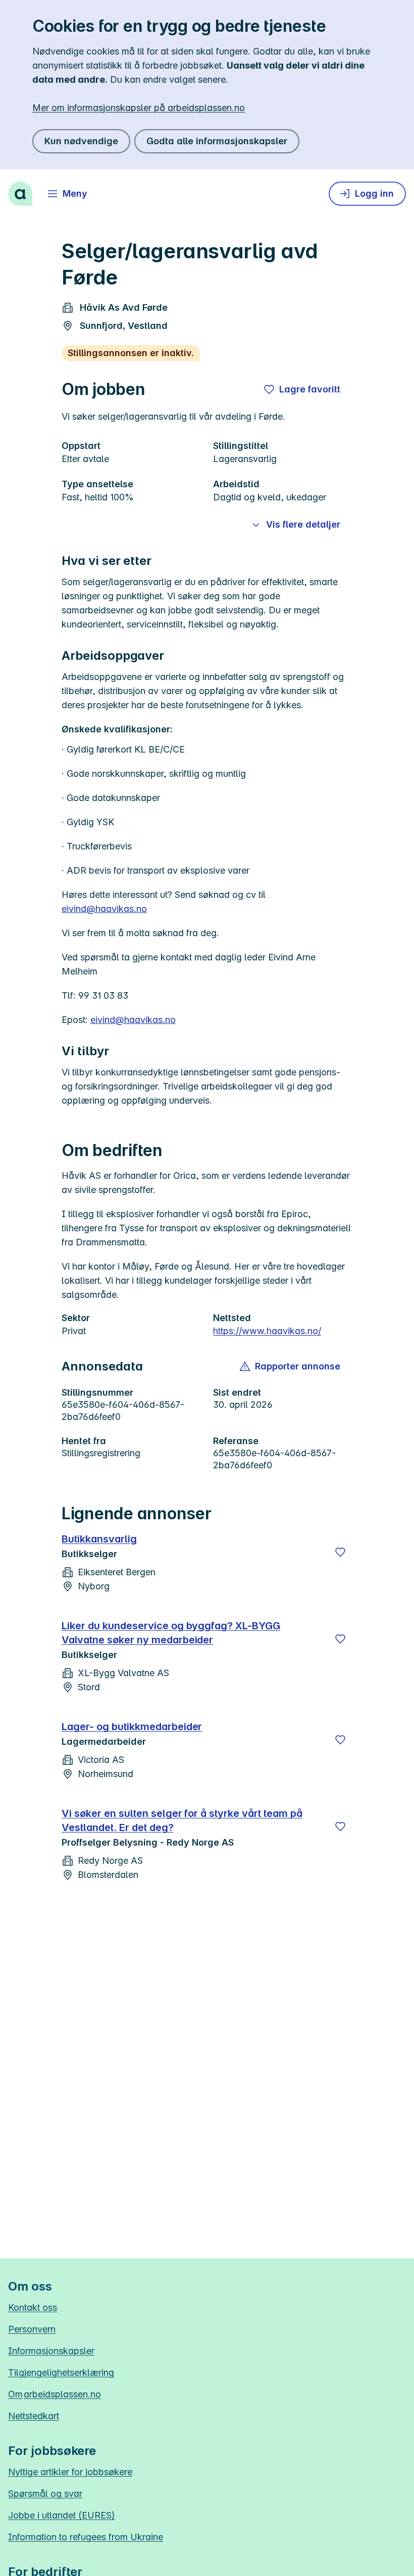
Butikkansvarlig (99, 1539)
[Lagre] (340, 1552)
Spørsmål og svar (45, 2494)
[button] (291, 1366)
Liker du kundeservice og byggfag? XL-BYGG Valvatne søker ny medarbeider (171, 1633)
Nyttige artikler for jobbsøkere (70, 2472)
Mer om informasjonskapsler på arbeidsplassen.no (139, 108)
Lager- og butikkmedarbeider (132, 1727)
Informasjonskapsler (51, 2351)
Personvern (32, 2329)
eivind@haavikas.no (104, 909)
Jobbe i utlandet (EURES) (62, 2515)
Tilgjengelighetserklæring (61, 2372)
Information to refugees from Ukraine (86, 2537)
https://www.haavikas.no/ (267, 1331)
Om (55, 2394)
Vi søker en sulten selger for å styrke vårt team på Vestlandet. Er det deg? (182, 1820)
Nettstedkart (34, 2416)
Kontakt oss (33, 2307)
